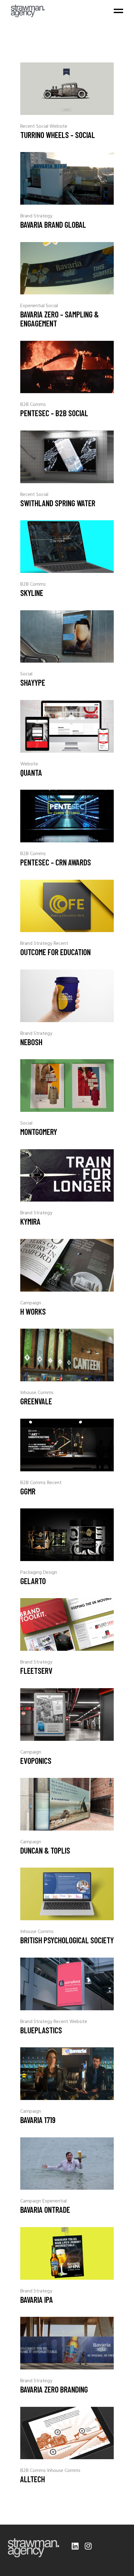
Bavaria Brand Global (53, 224)
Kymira (30, 1221)
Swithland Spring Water (58, 503)
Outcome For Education (55, 952)
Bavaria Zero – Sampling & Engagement (60, 319)
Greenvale (36, 1401)
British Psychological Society (67, 1940)
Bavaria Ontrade (45, 2209)
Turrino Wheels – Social (58, 135)
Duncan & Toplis (45, 1850)
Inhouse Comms (37, 1393)
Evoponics (36, 1761)
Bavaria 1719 (38, 2120)
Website (58, 126)
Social (43, 126)
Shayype (33, 682)
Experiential (33, 306)
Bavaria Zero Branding (54, 2389)
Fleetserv (36, 1671)
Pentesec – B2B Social (54, 413)
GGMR (28, 1491)
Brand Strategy (36, 216)
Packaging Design (39, 1573)
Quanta (31, 772)
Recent (28, 126)
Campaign (31, 1303)
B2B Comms (33, 405)
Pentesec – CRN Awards (56, 862)
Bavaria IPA (37, 2300)
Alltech (33, 2479)
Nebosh (31, 1042)
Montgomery (39, 1132)
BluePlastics (41, 2030)
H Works (33, 1311)
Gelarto (33, 1581)
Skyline (32, 593)
